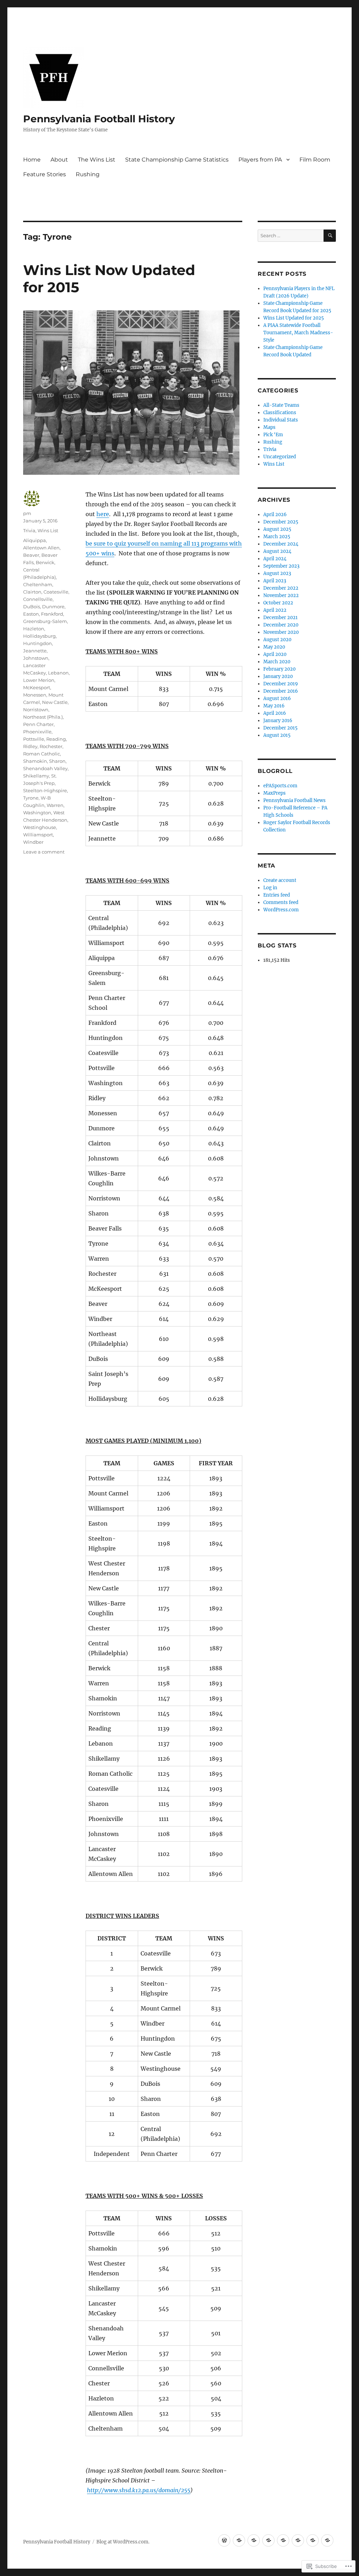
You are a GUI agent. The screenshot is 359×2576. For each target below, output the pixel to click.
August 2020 (277, 640)
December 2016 (281, 691)
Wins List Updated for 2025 (294, 318)
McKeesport (37, 687)
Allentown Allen (41, 548)
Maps (269, 427)
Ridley (30, 746)
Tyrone (31, 798)
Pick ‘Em (273, 435)
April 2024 (275, 559)
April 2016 (275, 713)
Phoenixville (37, 732)
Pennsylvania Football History (99, 119)
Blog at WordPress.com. (123, 2542)
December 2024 (281, 544)
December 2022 (281, 588)
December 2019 (281, 684)
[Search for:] (291, 236)
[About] (239, 2540)
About (59, 160)
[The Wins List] (254, 2540)
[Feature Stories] (313, 2540)
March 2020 (277, 662)
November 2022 (281, 595)
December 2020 (281, 625)
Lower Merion (39, 680)
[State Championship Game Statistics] (268, 2540)
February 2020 (279, 669)
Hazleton (34, 629)
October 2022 (278, 603)
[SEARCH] (330, 236)
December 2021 (280, 618)
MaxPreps (275, 793)
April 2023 (275, 581)
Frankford (52, 614)
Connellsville (38, 599)
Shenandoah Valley (45, 768)
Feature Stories (45, 174)
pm (27, 513)
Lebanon (58, 673)
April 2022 (275, 610)
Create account (280, 880)
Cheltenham (38, 584)
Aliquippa (35, 540)
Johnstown (36, 658)
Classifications (280, 413)
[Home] (224, 2540)
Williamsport (38, 835)
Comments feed (281, 902)
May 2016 (274, 706)
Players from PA (260, 160)
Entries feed (277, 895)
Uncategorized (280, 457)
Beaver (31, 555)
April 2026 (275, 515)
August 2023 (277, 573)
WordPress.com (281, 910)
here (103, 514)
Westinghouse (40, 827)
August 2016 (277, 698)
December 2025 (281, 522)
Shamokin (35, 761)
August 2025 (277, 529)
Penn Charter (38, 724)
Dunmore (53, 607)
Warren (55, 805)
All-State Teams (281, 405)
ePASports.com (280, 786)
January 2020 (278, 676)
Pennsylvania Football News (294, 800)
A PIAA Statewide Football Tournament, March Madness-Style (298, 333)
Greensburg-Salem (45, 621)
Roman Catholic (42, 754)
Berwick (45, 562)
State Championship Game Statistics (177, 160)
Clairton (32, 592)
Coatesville (56, 592)
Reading (56, 739)
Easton (31, 614)
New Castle (55, 702)
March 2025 (277, 537)
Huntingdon (38, 643)
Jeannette (35, 651)
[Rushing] (327, 2540)
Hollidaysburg (39, 636)
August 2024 (277, 551)
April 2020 (275, 654)
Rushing (88, 174)
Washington (37, 813)
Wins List (48, 530)
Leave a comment (44, 852)
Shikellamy (36, 776)
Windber (33, 842)
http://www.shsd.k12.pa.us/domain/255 (139, 2490)
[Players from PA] (283, 2540)
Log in (270, 888)
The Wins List (97, 160)
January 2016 (278, 721)
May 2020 (274, 647)
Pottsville (34, 739)
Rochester (51, 746)
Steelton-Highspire (45, 790)
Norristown (36, 710)
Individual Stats (281, 420)
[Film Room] (298, 2540)
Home (32, 160)
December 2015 (280, 728)
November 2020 (281, 632)
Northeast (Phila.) (43, 717)
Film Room (315, 160)
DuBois (32, 607)
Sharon (57, 761)
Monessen (35, 695)
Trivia (29, 530)
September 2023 (281, 566)
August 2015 (277, 735)
